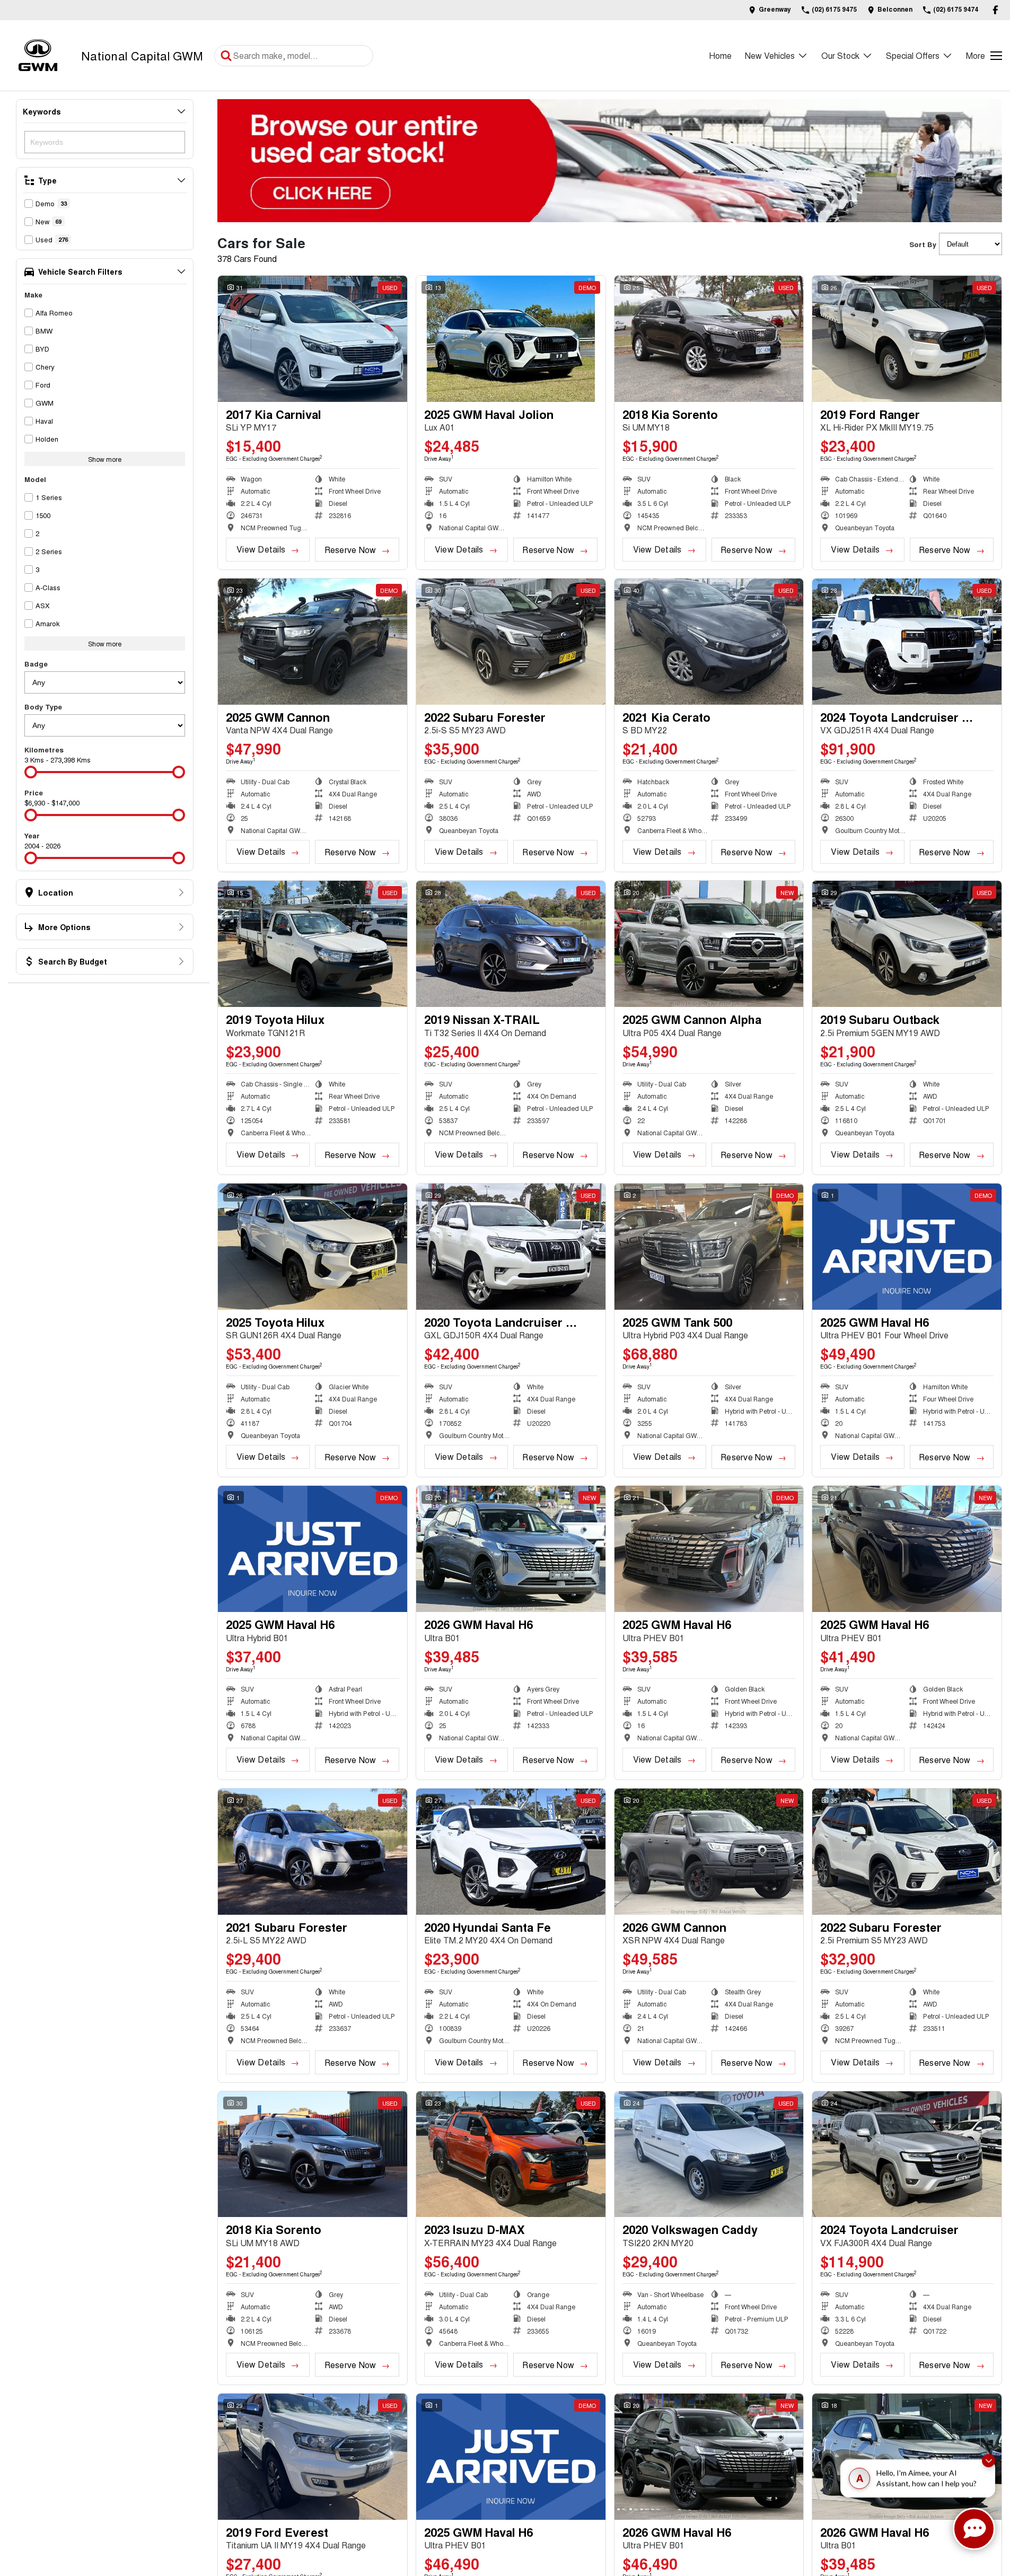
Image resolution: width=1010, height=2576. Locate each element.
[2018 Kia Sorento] (709, 339)
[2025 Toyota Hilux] (313, 1247)
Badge (36, 664)
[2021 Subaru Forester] (313, 1852)
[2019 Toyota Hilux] (313, 944)
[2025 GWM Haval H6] (907, 1247)
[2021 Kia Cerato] (709, 642)
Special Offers (913, 55)
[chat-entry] (974, 2529)
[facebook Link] (995, 10)
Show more (105, 459)
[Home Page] (38, 55)
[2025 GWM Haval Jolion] (511, 339)
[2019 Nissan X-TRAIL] (511, 944)
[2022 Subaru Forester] (511, 642)
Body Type (43, 707)
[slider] (31, 772)
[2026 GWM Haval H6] (511, 1549)
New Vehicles (770, 55)
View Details (261, 549)
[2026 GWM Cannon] (709, 1852)
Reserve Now (350, 550)
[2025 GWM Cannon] (313, 642)
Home (720, 55)
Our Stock (840, 55)
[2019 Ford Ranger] (907, 339)
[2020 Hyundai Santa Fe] (511, 1852)
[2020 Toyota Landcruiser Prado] (511, 1247)
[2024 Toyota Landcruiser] (907, 2154)
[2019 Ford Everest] (313, 2457)
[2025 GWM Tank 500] (709, 1247)
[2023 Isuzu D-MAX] (511, 2154)
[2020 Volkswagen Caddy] (709, 2154)
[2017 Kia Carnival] (313, 339)
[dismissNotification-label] (989, 2463)
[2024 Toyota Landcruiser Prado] (907, 642)
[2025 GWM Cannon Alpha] (709, 944)
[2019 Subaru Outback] (907, 944)
